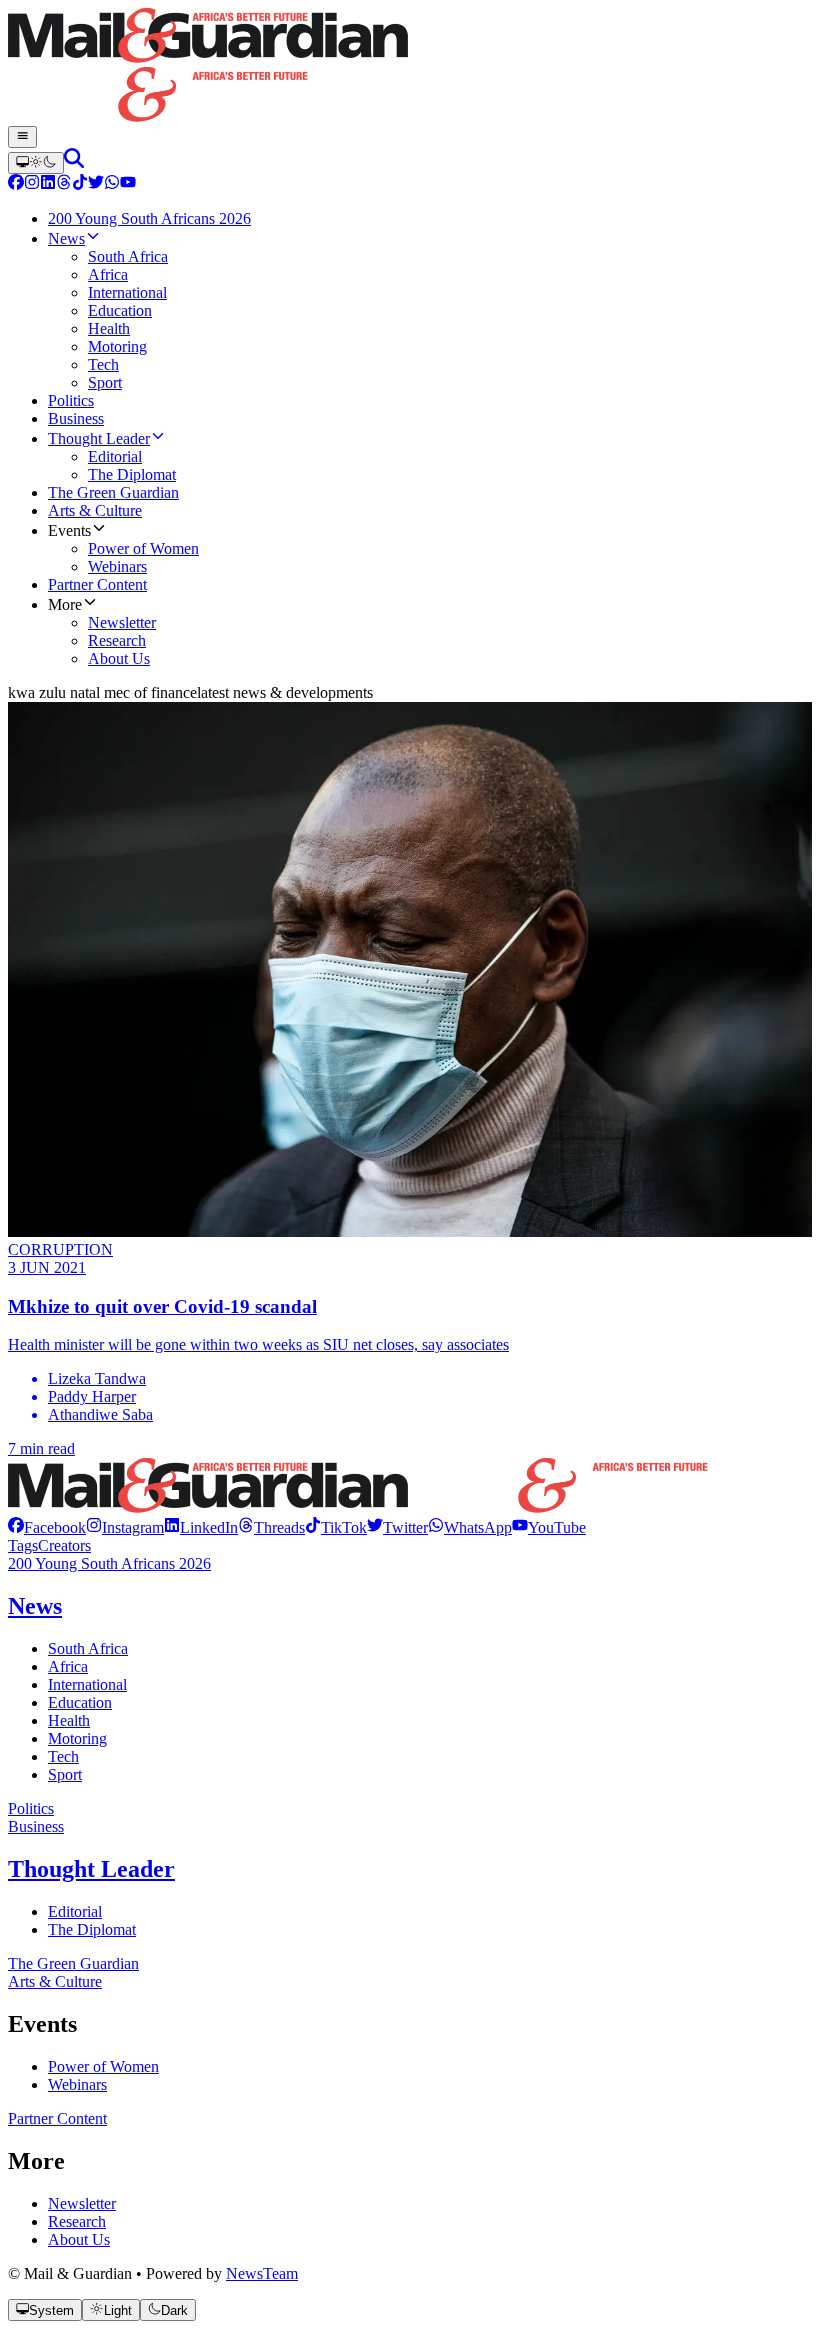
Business (36, 1826)
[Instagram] (32, 184)
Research (77, 2221)
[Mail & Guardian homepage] (410, 67)
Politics (31, 1808)
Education (80, 1702)
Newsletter (82, 2203)
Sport (65, 1774)
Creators (64, 1545)
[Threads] (64, 184)
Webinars (77, 2084)
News (35, 1606)
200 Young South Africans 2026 (109, 1563)
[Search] (74, 162)
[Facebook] (16, 184)
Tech (63, 1756)
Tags (23, 1545)
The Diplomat (92, 1929)
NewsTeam (262, 2273)
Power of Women (103, 2066)
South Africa (88, 1648)
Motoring (77, 1738)
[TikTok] (80, 184)
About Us (79, 2239)
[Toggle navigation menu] (22, 137)
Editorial (75, 1911)
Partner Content (57, 2118)
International (87, 1684)
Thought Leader (91, 1869)
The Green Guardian (73, 1963)
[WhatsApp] (112, 184)
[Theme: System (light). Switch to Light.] (36, 163)
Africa (68, 1666)
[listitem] (47, 1527)
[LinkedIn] (48, 184)
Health (69, 1720)
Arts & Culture (55, 1981)
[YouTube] (128, 184)
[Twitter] (96, 184)
